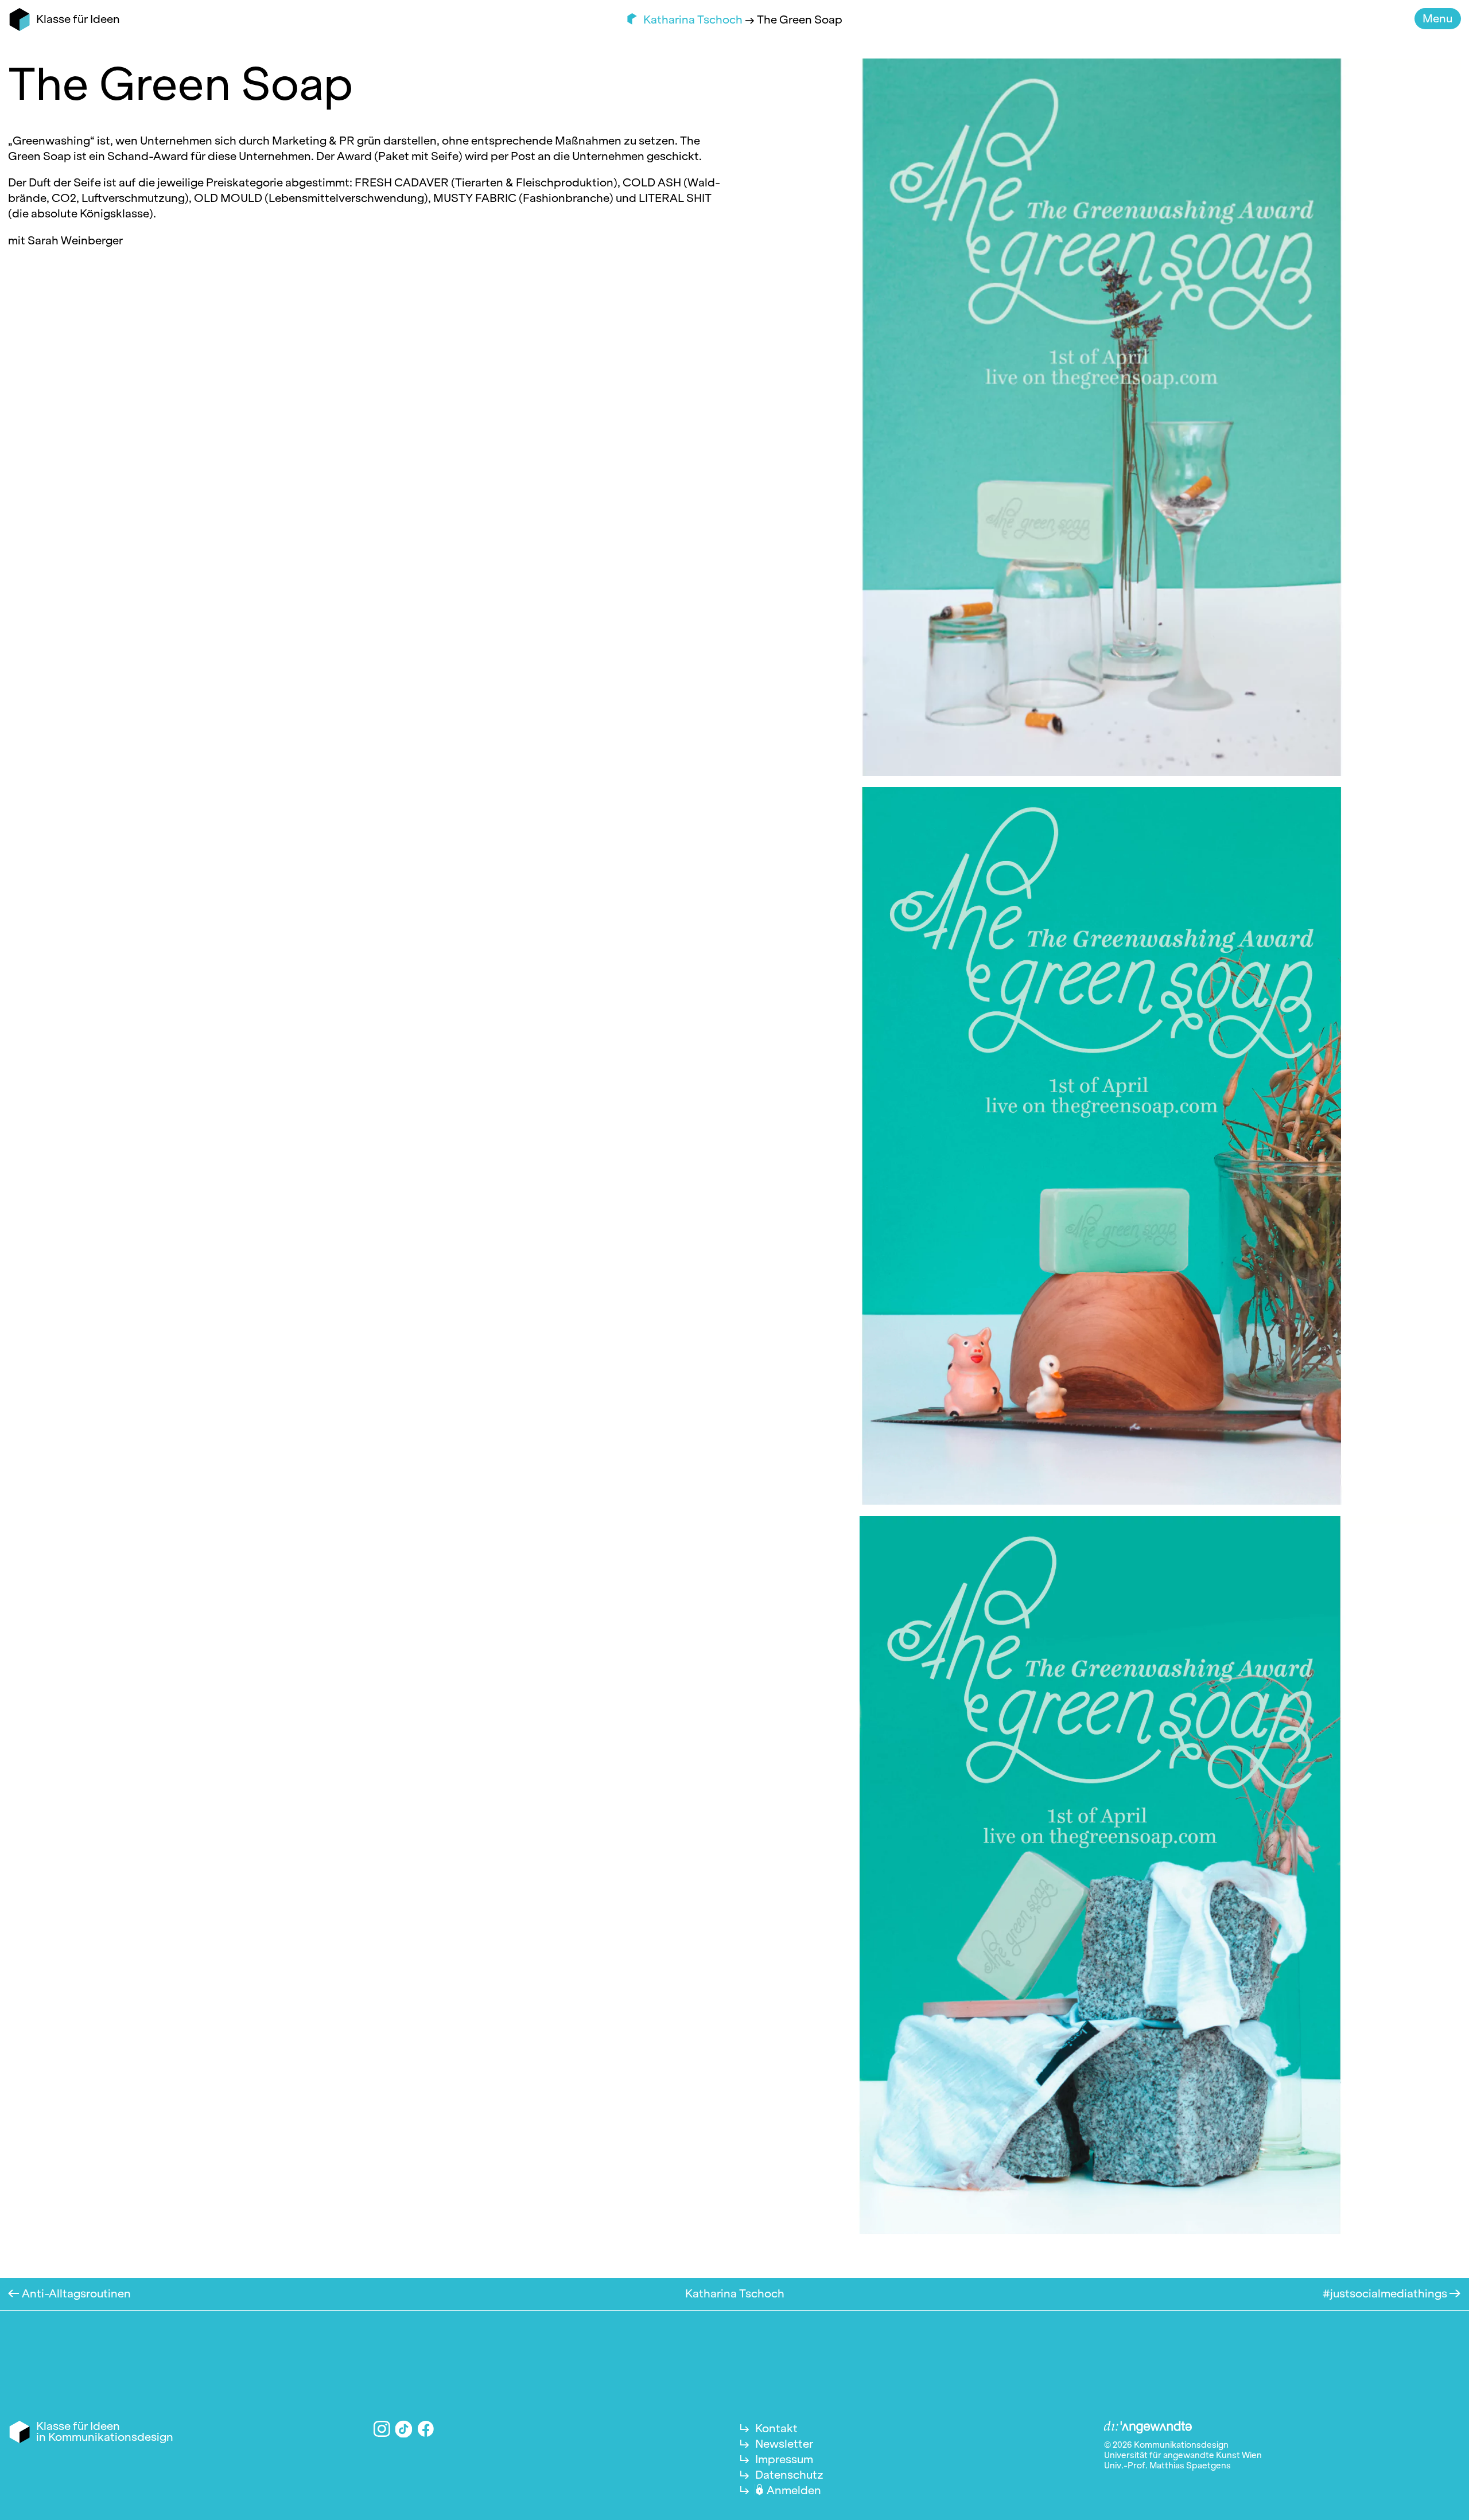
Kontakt (776, 2428)
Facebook (426, 2429)
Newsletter (784, 2444)
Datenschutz (789, 2475)
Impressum (784, 2459)
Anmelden (794, 2490)
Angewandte (1148, 2428)
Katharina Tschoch (694, 20)
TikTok (404, 2429)
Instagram (382, 2429)
